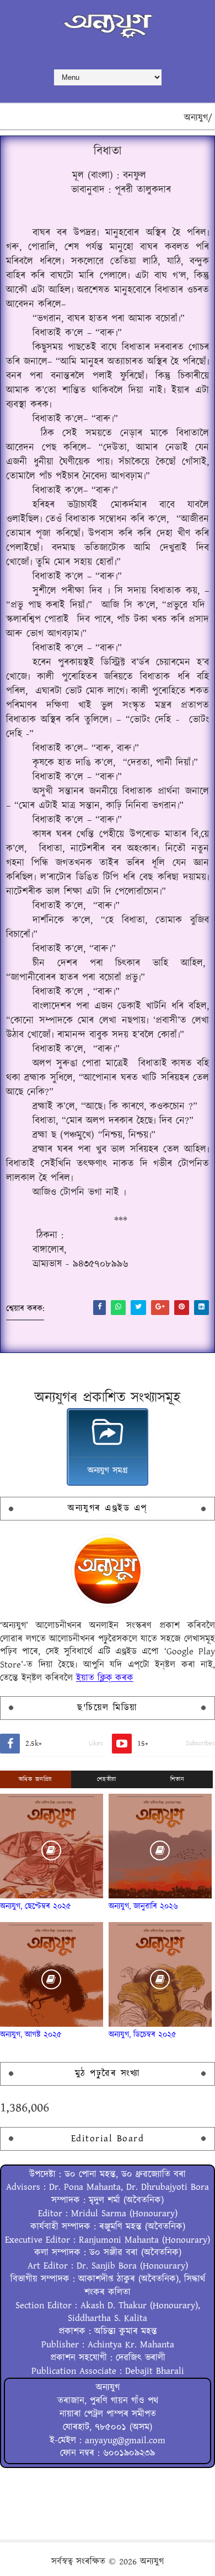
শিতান (178, 1779)
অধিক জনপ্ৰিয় (36, 1779)
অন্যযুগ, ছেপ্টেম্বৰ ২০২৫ (36, 1906)
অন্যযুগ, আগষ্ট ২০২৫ (31, 2035)
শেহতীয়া (107, 1779)
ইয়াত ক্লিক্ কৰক (105, 1678)
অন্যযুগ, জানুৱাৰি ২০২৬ (143, 1906)
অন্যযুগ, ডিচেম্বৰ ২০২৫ (143, 2035)
